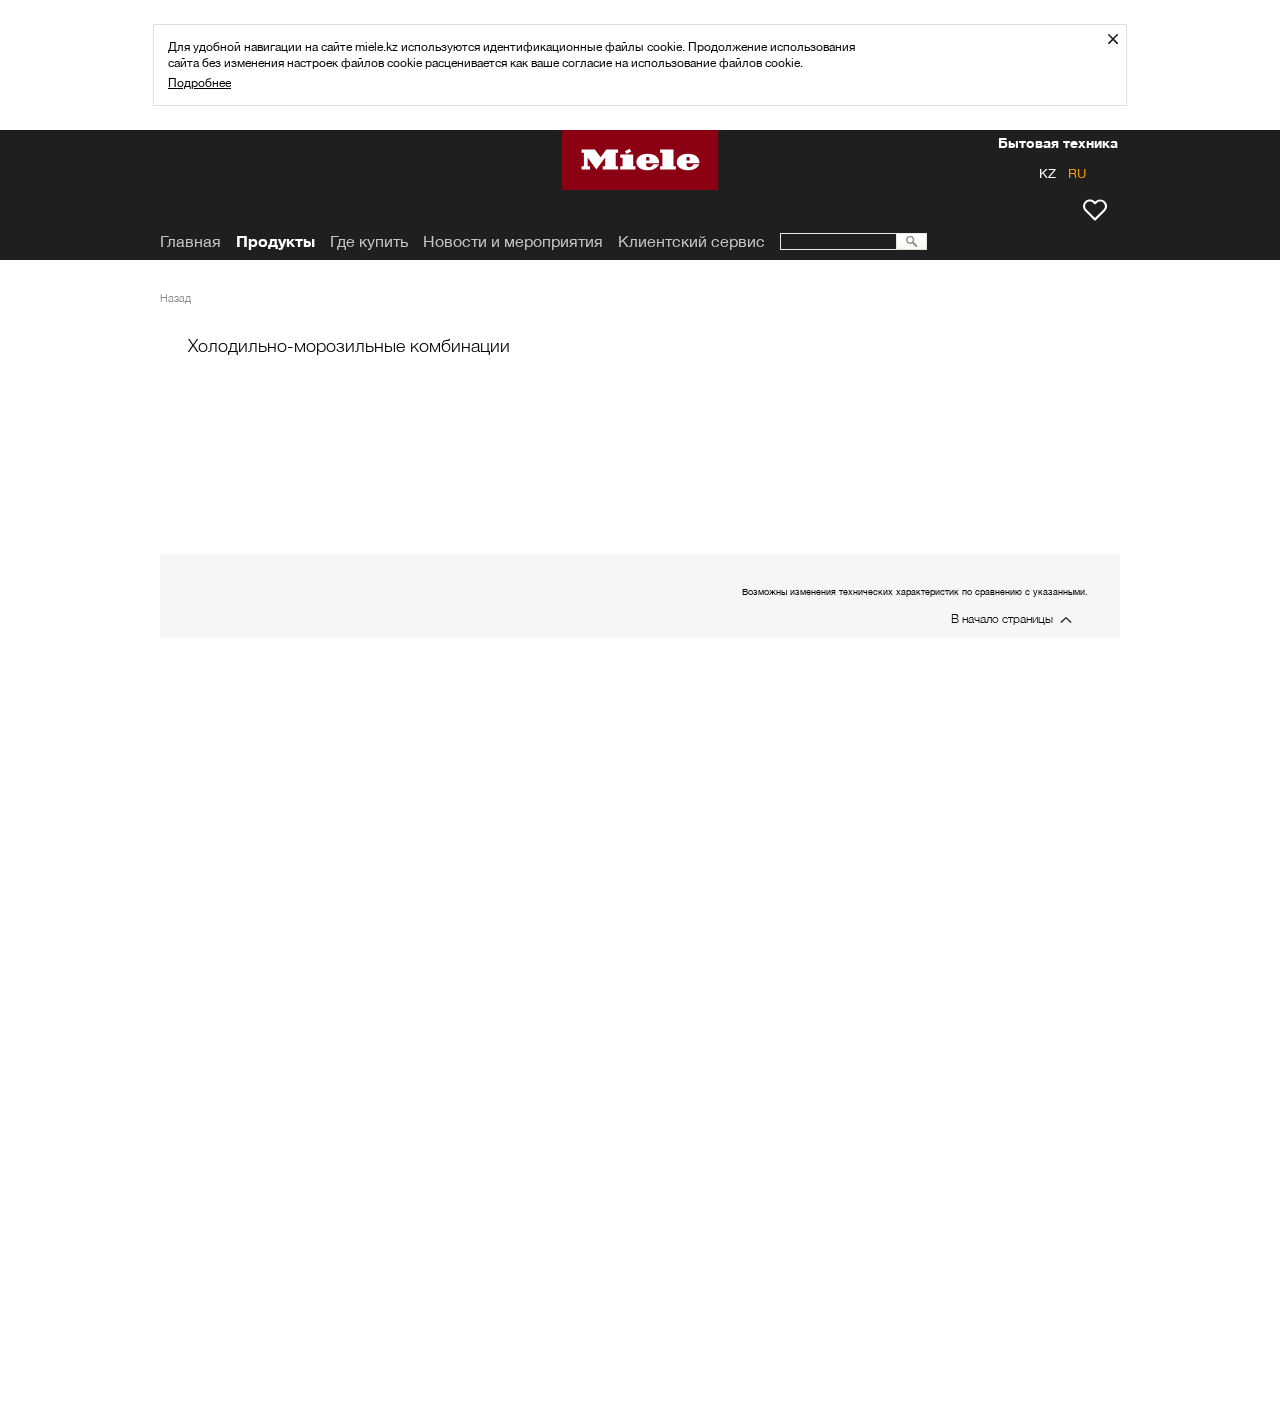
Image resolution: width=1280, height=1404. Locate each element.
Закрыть (1120, 38)
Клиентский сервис (691, 241)
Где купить (369, 241)
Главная (190, 241)
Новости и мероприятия (513, 241)
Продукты (275, 241)
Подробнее (199, 82)
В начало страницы (1002, 618)
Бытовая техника (1058, 145)
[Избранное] (1095, 210)
